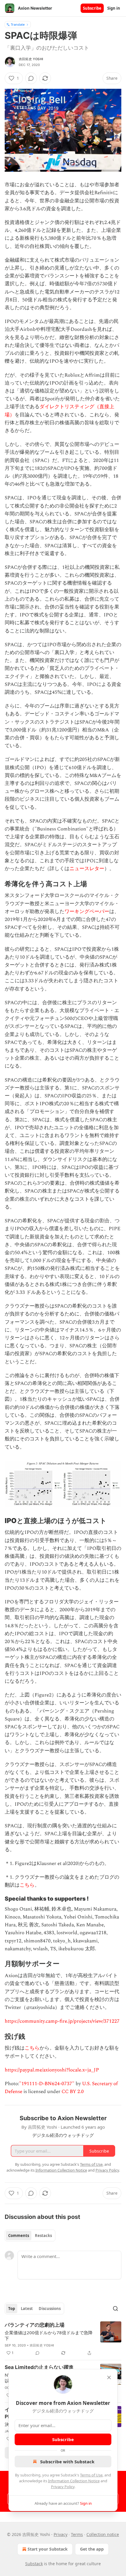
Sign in (114, 8)
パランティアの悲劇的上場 (35, 2325)
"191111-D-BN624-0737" (47, 2084)
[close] (109, 2377)
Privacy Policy (63, 2487)
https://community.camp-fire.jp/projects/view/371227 (62, 2021)
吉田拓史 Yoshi (31, 59)
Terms (77, 2534)
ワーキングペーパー (87, 912)
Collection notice (103, 2534)
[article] (63, 2339)
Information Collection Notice (74, 2481)
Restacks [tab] (43, 2236)
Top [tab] (12, 2309)
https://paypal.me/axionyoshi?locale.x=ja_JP (52, 2070)
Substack (34, 2564)
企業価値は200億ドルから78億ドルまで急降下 (49, 2335)
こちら (27, 1885)
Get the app (92, 2549)
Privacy (61, 2534)
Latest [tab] (27, 2309)
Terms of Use (91, 2475)
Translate (18, 24)
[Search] (115, 2309)
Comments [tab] (19, 2236)
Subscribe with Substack (67, 2462)
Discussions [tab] (50, 2309)
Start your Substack (48, 2549)
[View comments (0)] (31, 78)
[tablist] (30, 2236)
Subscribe (92, 8)
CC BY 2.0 (73, 2092)
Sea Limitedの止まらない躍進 (39, 2367)
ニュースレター (87, 869)
